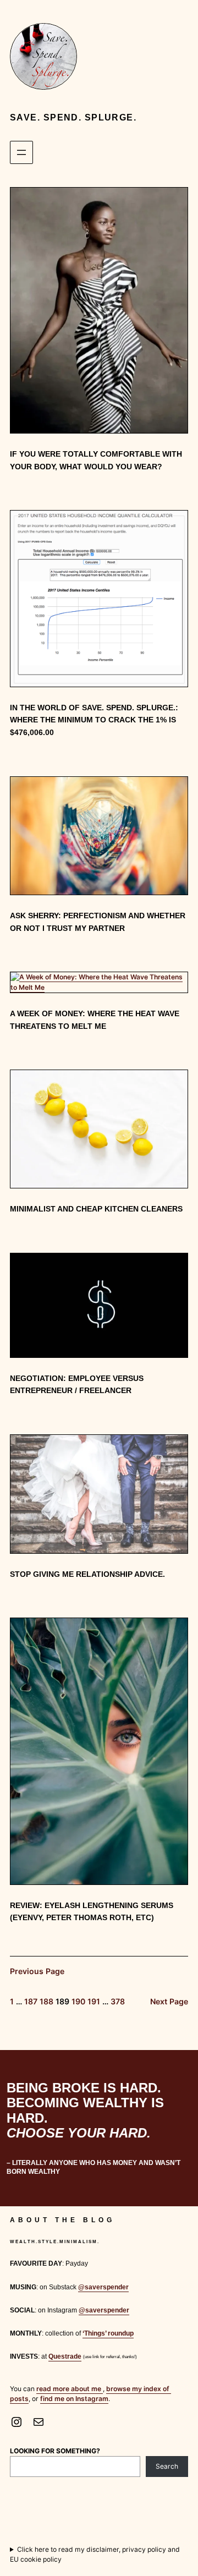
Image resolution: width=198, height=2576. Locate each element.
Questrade (65, 2356)
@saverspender (103, 2287)
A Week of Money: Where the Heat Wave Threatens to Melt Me (95, 1020)
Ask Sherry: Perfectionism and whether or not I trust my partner (98, 922)
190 (78, 2001)
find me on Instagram (74, 2399)
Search (167, 2466)
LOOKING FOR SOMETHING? (55, 2451)
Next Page (169, 2001)
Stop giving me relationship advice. (87, 1574)
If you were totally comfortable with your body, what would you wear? (96, 460)
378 (118, 2001)
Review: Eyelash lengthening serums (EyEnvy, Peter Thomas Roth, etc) (92, 1912)
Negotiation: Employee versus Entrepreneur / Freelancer (77, 1385)
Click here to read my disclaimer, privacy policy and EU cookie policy (95, 2554)
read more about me (70, 2389)
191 (94, 2001)
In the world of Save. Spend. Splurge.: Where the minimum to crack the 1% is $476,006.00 (94, 720)
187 (31, 2001)
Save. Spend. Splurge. (73, 117)
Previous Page (37, 1971)
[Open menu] (21, 152)
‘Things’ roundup (108, 2333)
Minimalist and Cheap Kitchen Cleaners (96, 1209)
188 (46, 2001)
